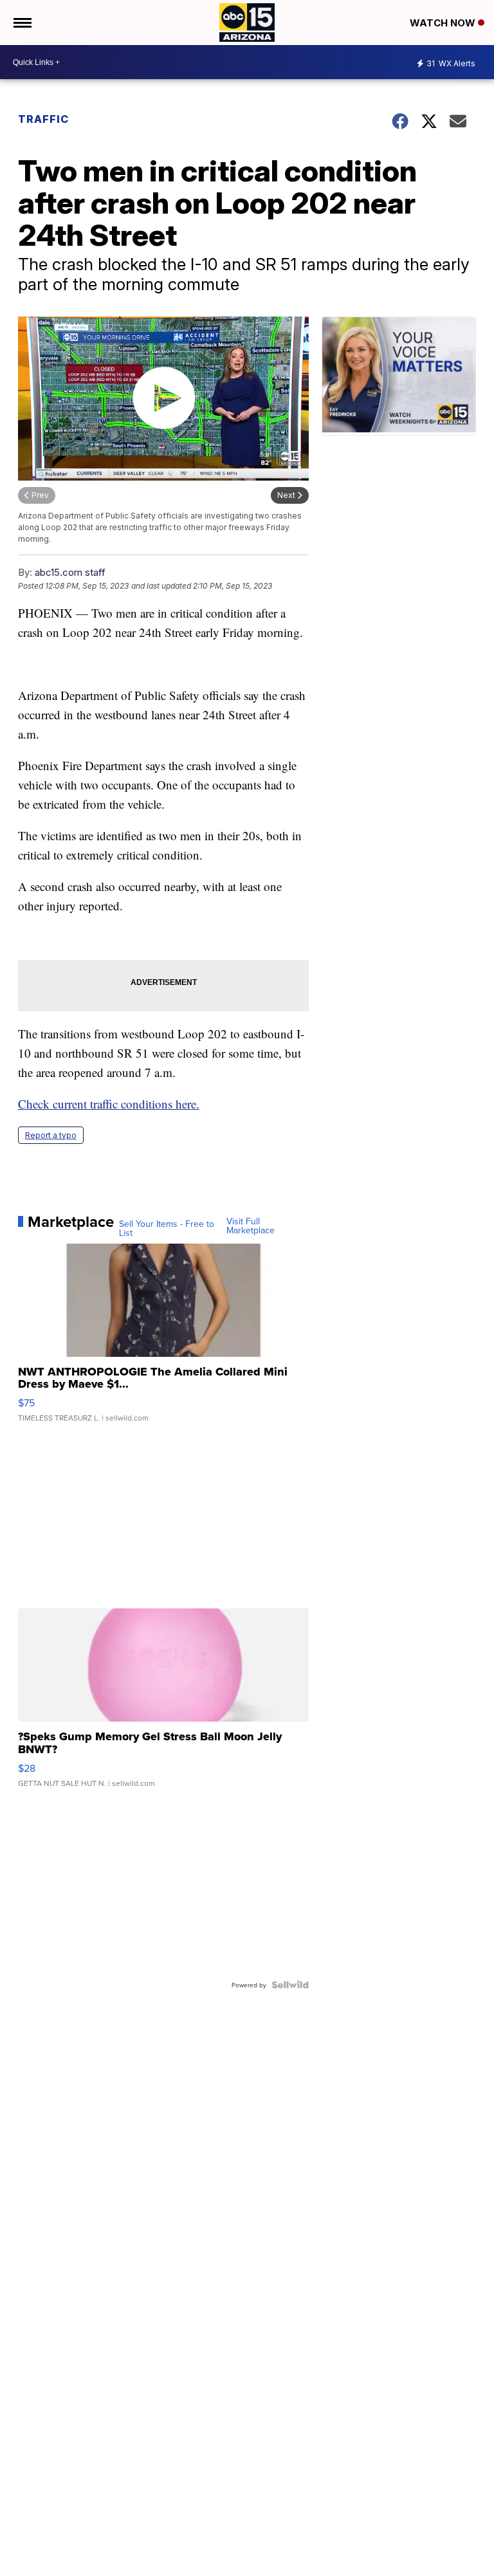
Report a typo (51, 1135)
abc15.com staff (70, 572)
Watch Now (444, 23)
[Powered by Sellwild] (290, 1985)
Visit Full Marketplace (251, 1226)
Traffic (43, 119)
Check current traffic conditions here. (109, 1104)
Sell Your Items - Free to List (167, 1228)
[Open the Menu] (22, 23)
